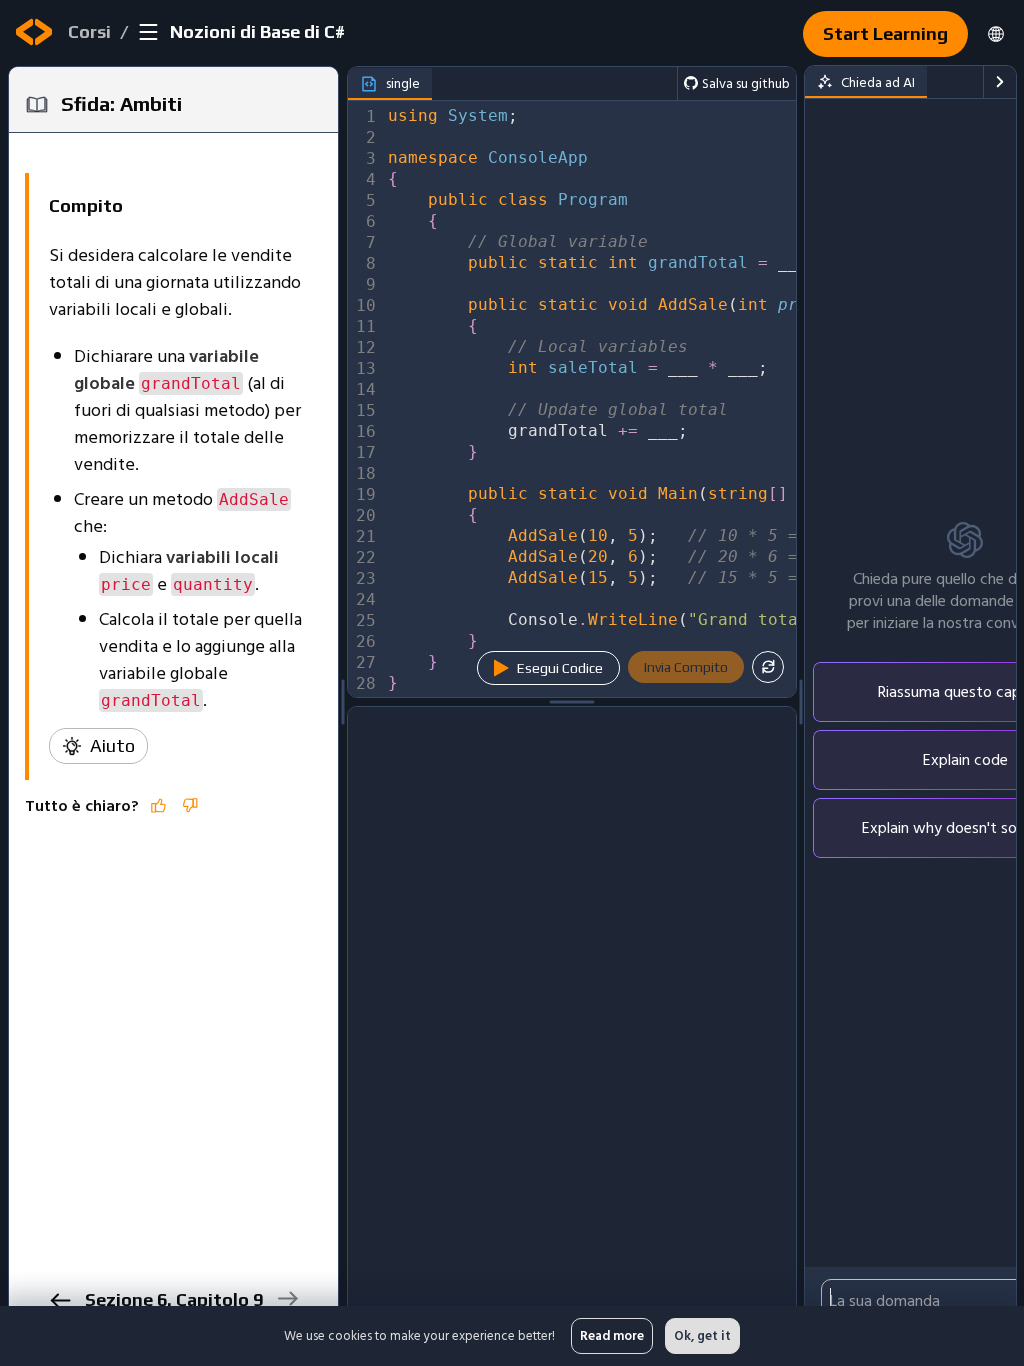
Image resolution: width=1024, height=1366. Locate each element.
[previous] (60, 1300)
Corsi (89, 31)
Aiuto (112, 745)
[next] (287, 1298)
